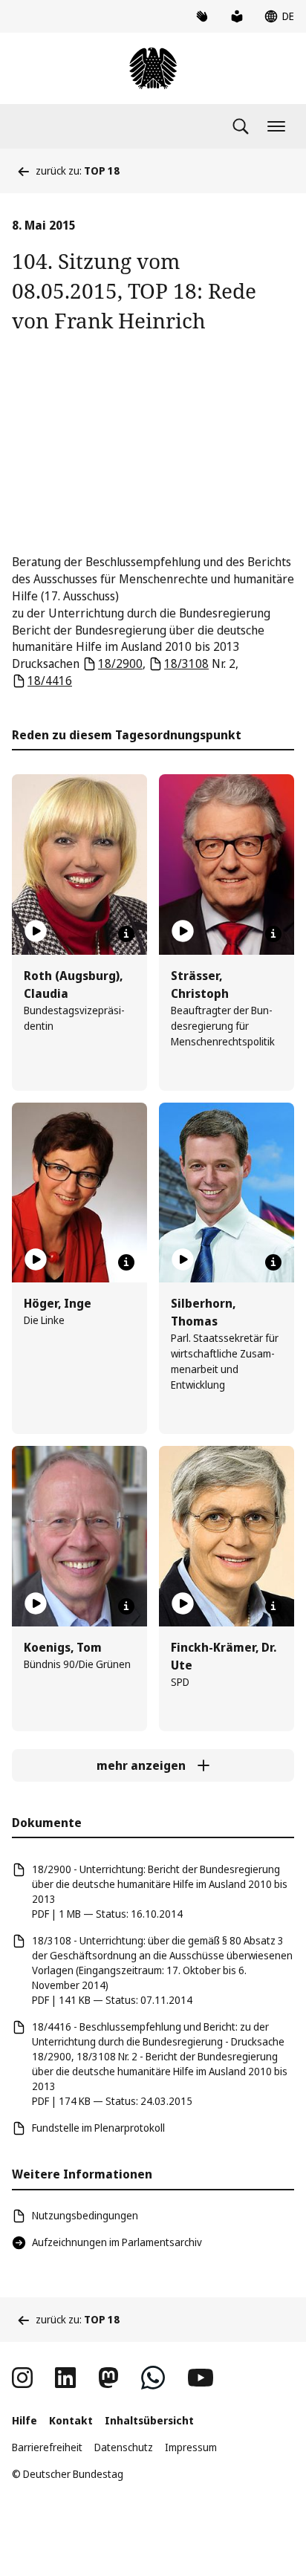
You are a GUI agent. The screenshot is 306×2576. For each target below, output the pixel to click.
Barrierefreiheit (47, 2447)
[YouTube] (201, 2378)
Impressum (191, 2447)
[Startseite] (153, 68)
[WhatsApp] (153, 2378)
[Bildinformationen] (126, 934)
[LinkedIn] (65, 2378)
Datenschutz (124, 2447)
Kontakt (71, 2420)
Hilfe (25, 2420)
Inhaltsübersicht (149, 2420)
